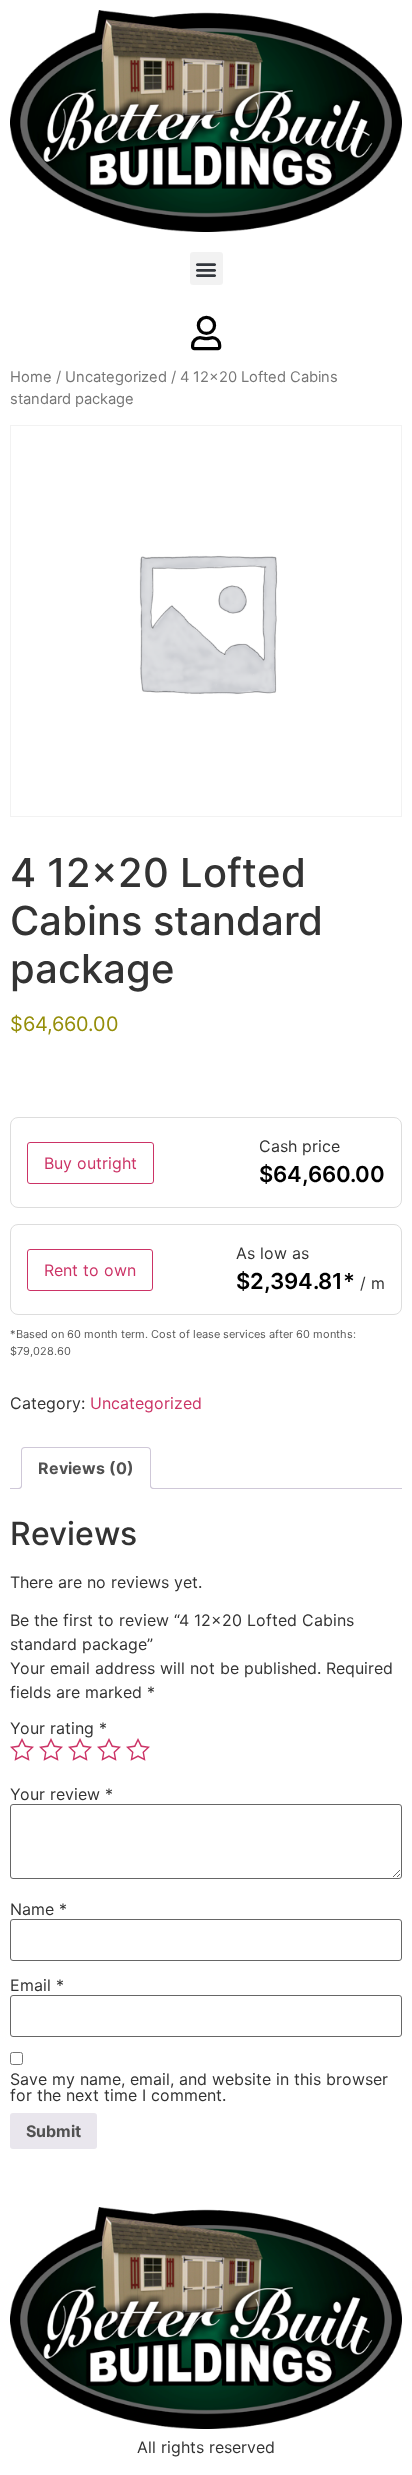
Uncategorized (116, 377)
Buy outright (90, 1163)
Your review (61, 1794)
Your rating (58, 1728)
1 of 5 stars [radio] (22, 1750)
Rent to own (90, 1270)
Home (31, 377)
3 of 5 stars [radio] (80, 1750)
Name (38, 1909)
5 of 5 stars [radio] (138, 1750)
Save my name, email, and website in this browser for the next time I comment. (199, 2087)
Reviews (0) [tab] (86, 1468)
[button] (206, 268)
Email (37, 1985)
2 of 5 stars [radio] (51, 1750)
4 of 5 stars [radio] (109, 1750)
